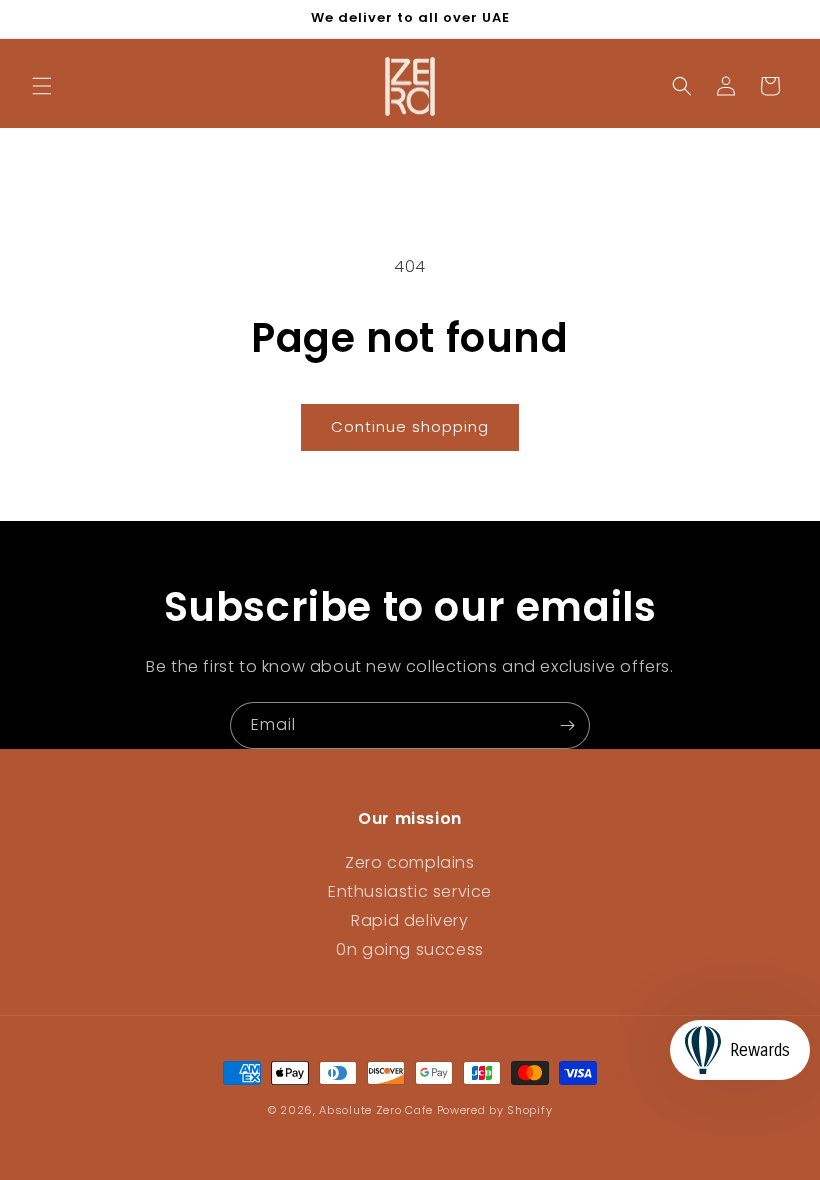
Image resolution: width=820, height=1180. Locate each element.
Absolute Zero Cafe (376, 1110)
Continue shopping (410, 426)
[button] (42, 86)
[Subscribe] (567, 725)
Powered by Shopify (495, 1110)
